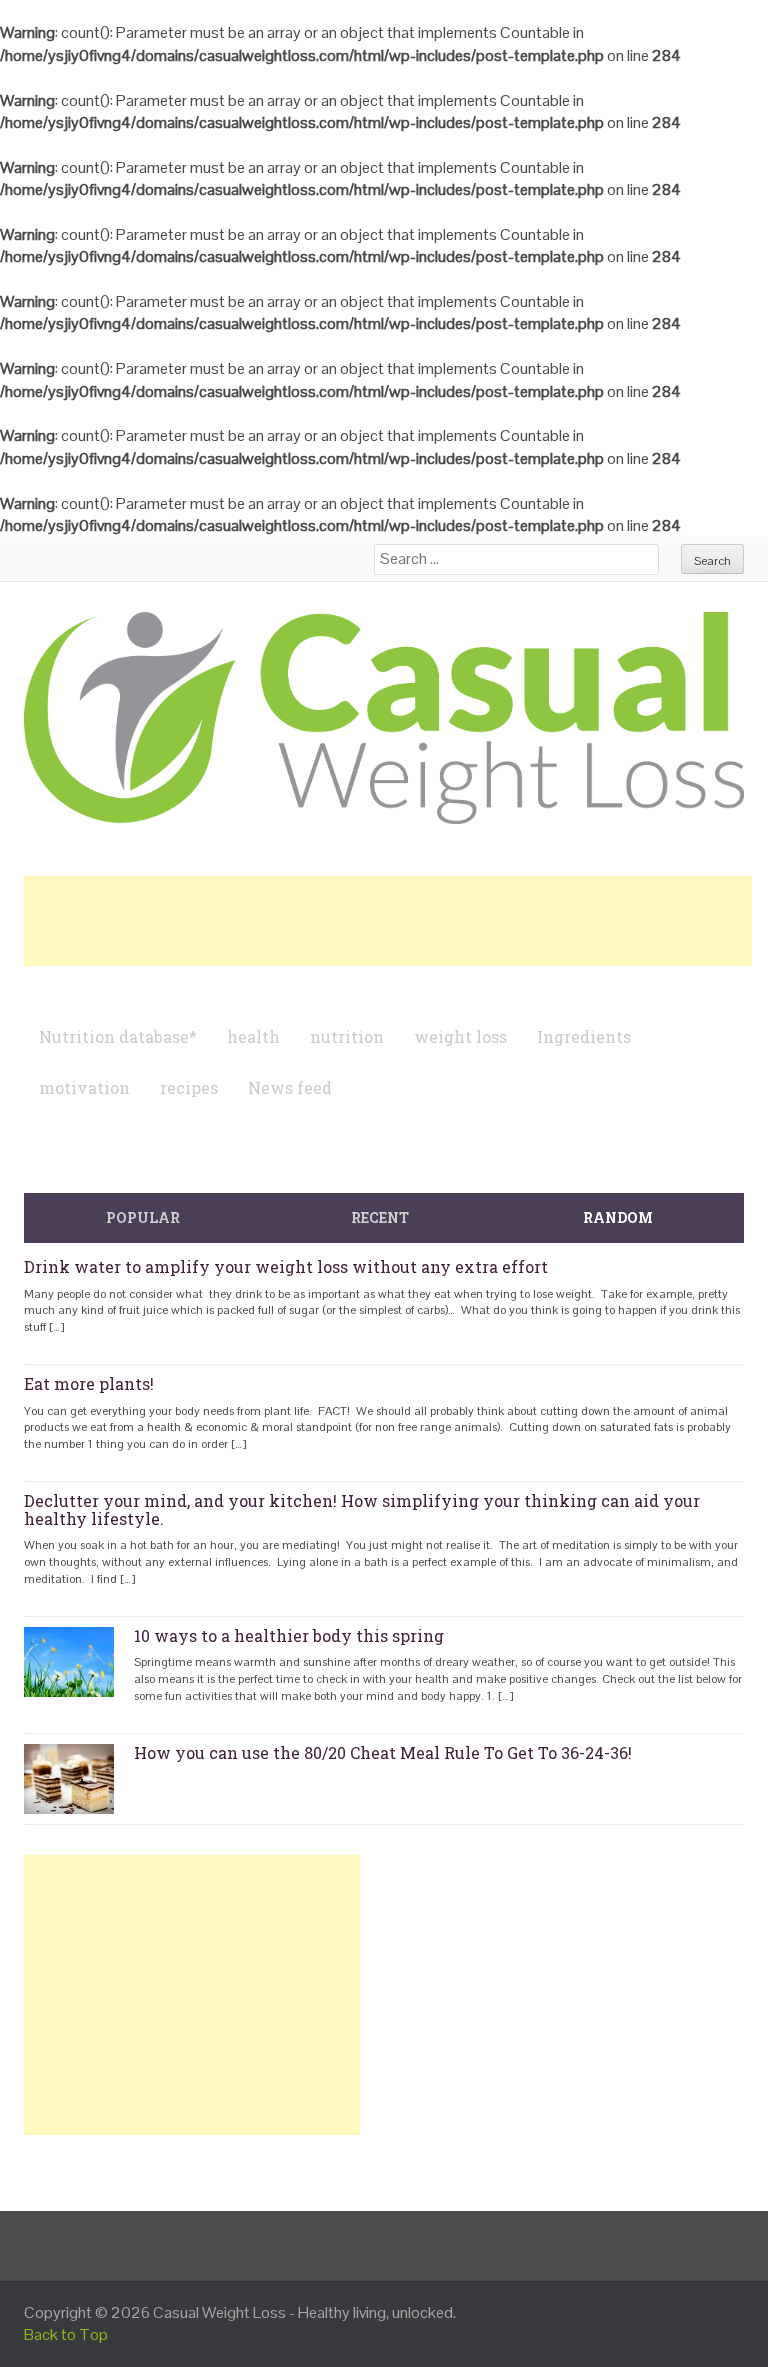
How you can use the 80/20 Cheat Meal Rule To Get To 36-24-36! (383, 1752)
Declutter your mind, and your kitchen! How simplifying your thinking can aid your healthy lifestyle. (362, 1509)
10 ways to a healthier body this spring (289, 1635)
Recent (380, 1217)
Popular (143, 1217)
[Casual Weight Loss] (384, 716)
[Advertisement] (388, 921)
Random (618, 1217)
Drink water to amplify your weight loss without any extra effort (286, 1266)
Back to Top (66, 2334)
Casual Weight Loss (219, 2312)
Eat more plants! (89, 1383)
